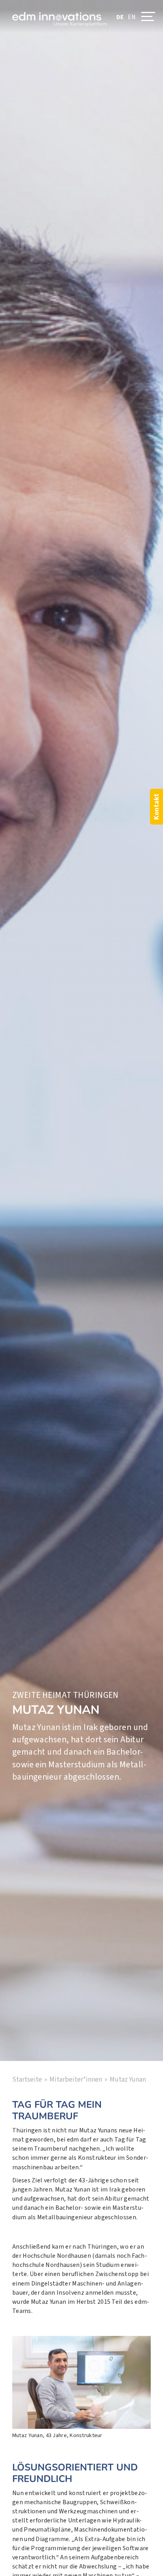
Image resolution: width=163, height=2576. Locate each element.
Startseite (27, 2080)
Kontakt (156, 807)
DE (120, 17)
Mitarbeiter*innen (76, 2080)
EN (132, 17)
